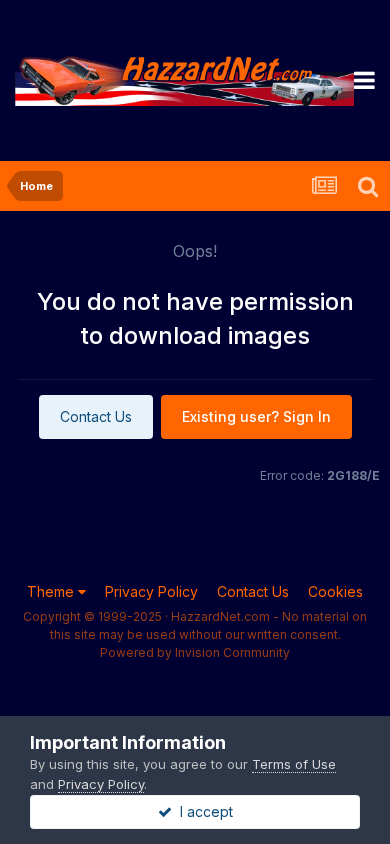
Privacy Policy (151, 591)
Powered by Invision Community (195, 652)
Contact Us (96, 416)
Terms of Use (294, 764)
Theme (52, 591)
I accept (202, 811)
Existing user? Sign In (256, 416)
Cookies (335, 591)
